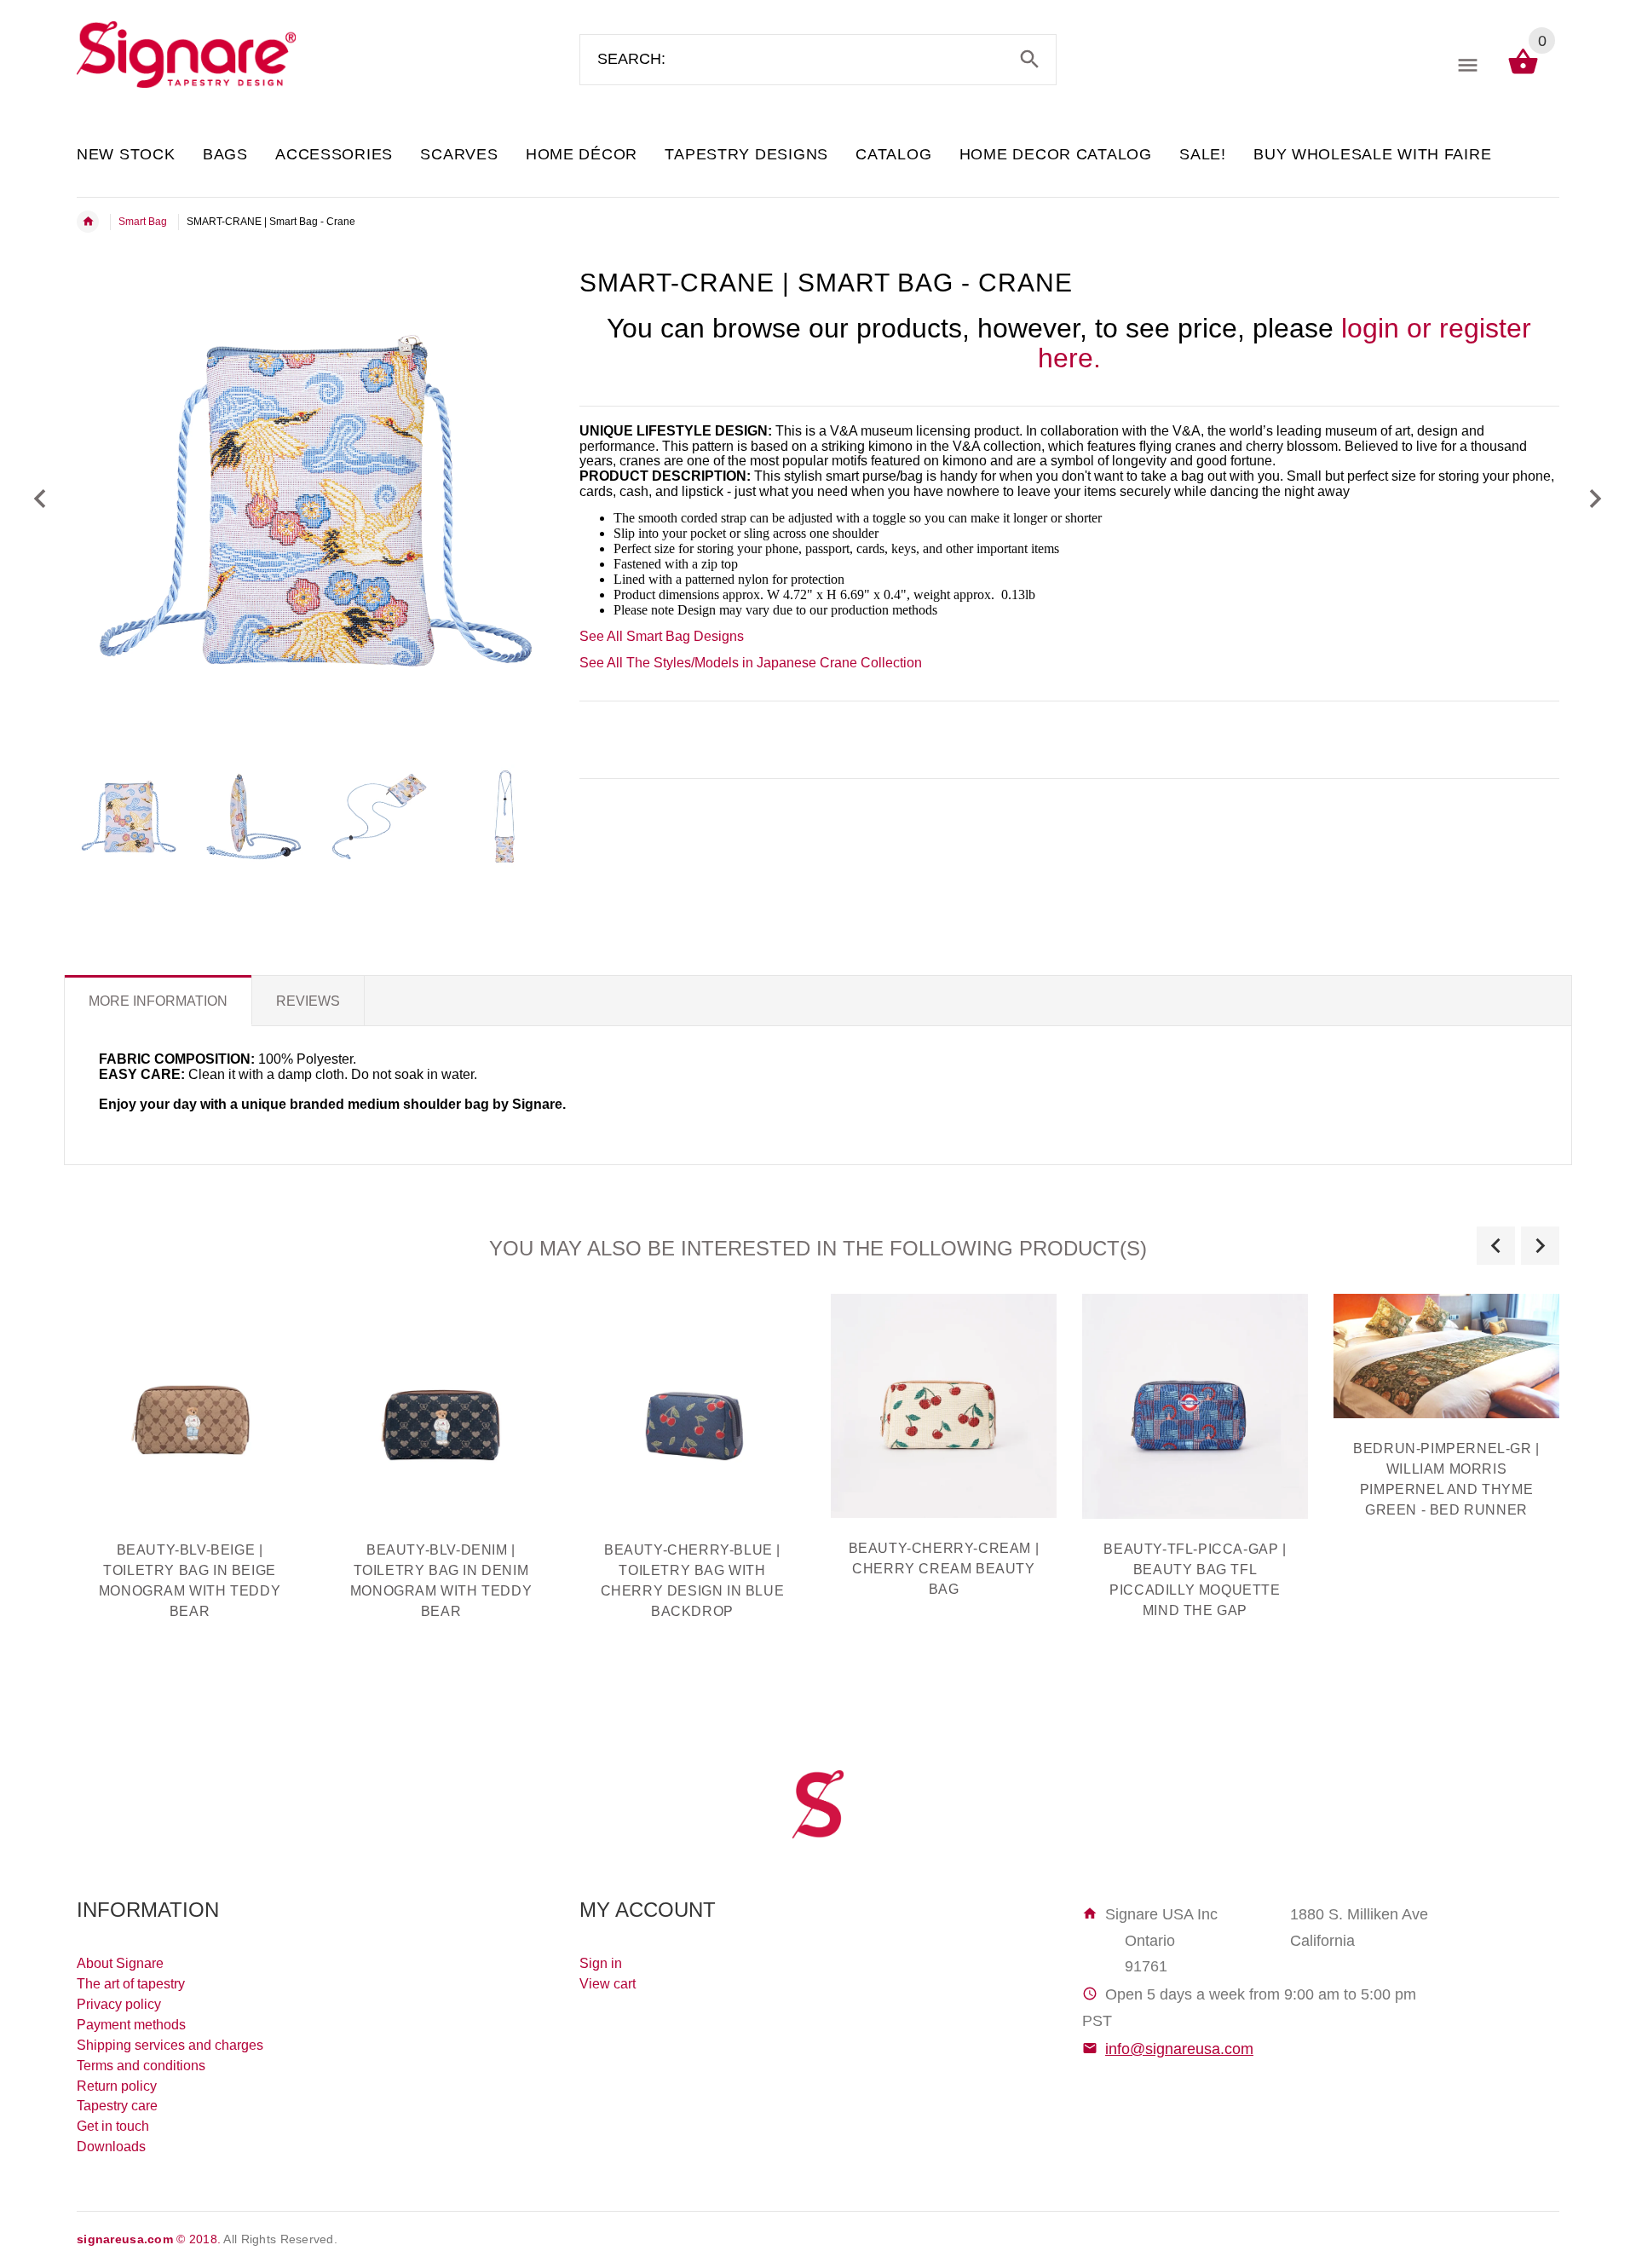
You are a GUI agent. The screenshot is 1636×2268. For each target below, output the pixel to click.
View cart (608, 1984)
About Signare (120, 1963)
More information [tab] (158, 1001)
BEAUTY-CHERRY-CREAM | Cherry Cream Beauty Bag (944, 1569)
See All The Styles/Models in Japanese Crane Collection (751, 663)
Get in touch (113, 2126)
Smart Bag (143, 222)
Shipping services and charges (170, 2045)
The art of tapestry (131, 1984)
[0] (1523, 73)
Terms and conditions (141, 2066)
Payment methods (131, 2025)
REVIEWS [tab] (308, 1001)
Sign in (601, 1963)
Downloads (111, 2147)
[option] (129, 817)
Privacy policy (119, 2004)
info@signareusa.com (1179, 2049)
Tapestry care (117, 2106)
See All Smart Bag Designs (662, 636)
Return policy (117, 2086)
